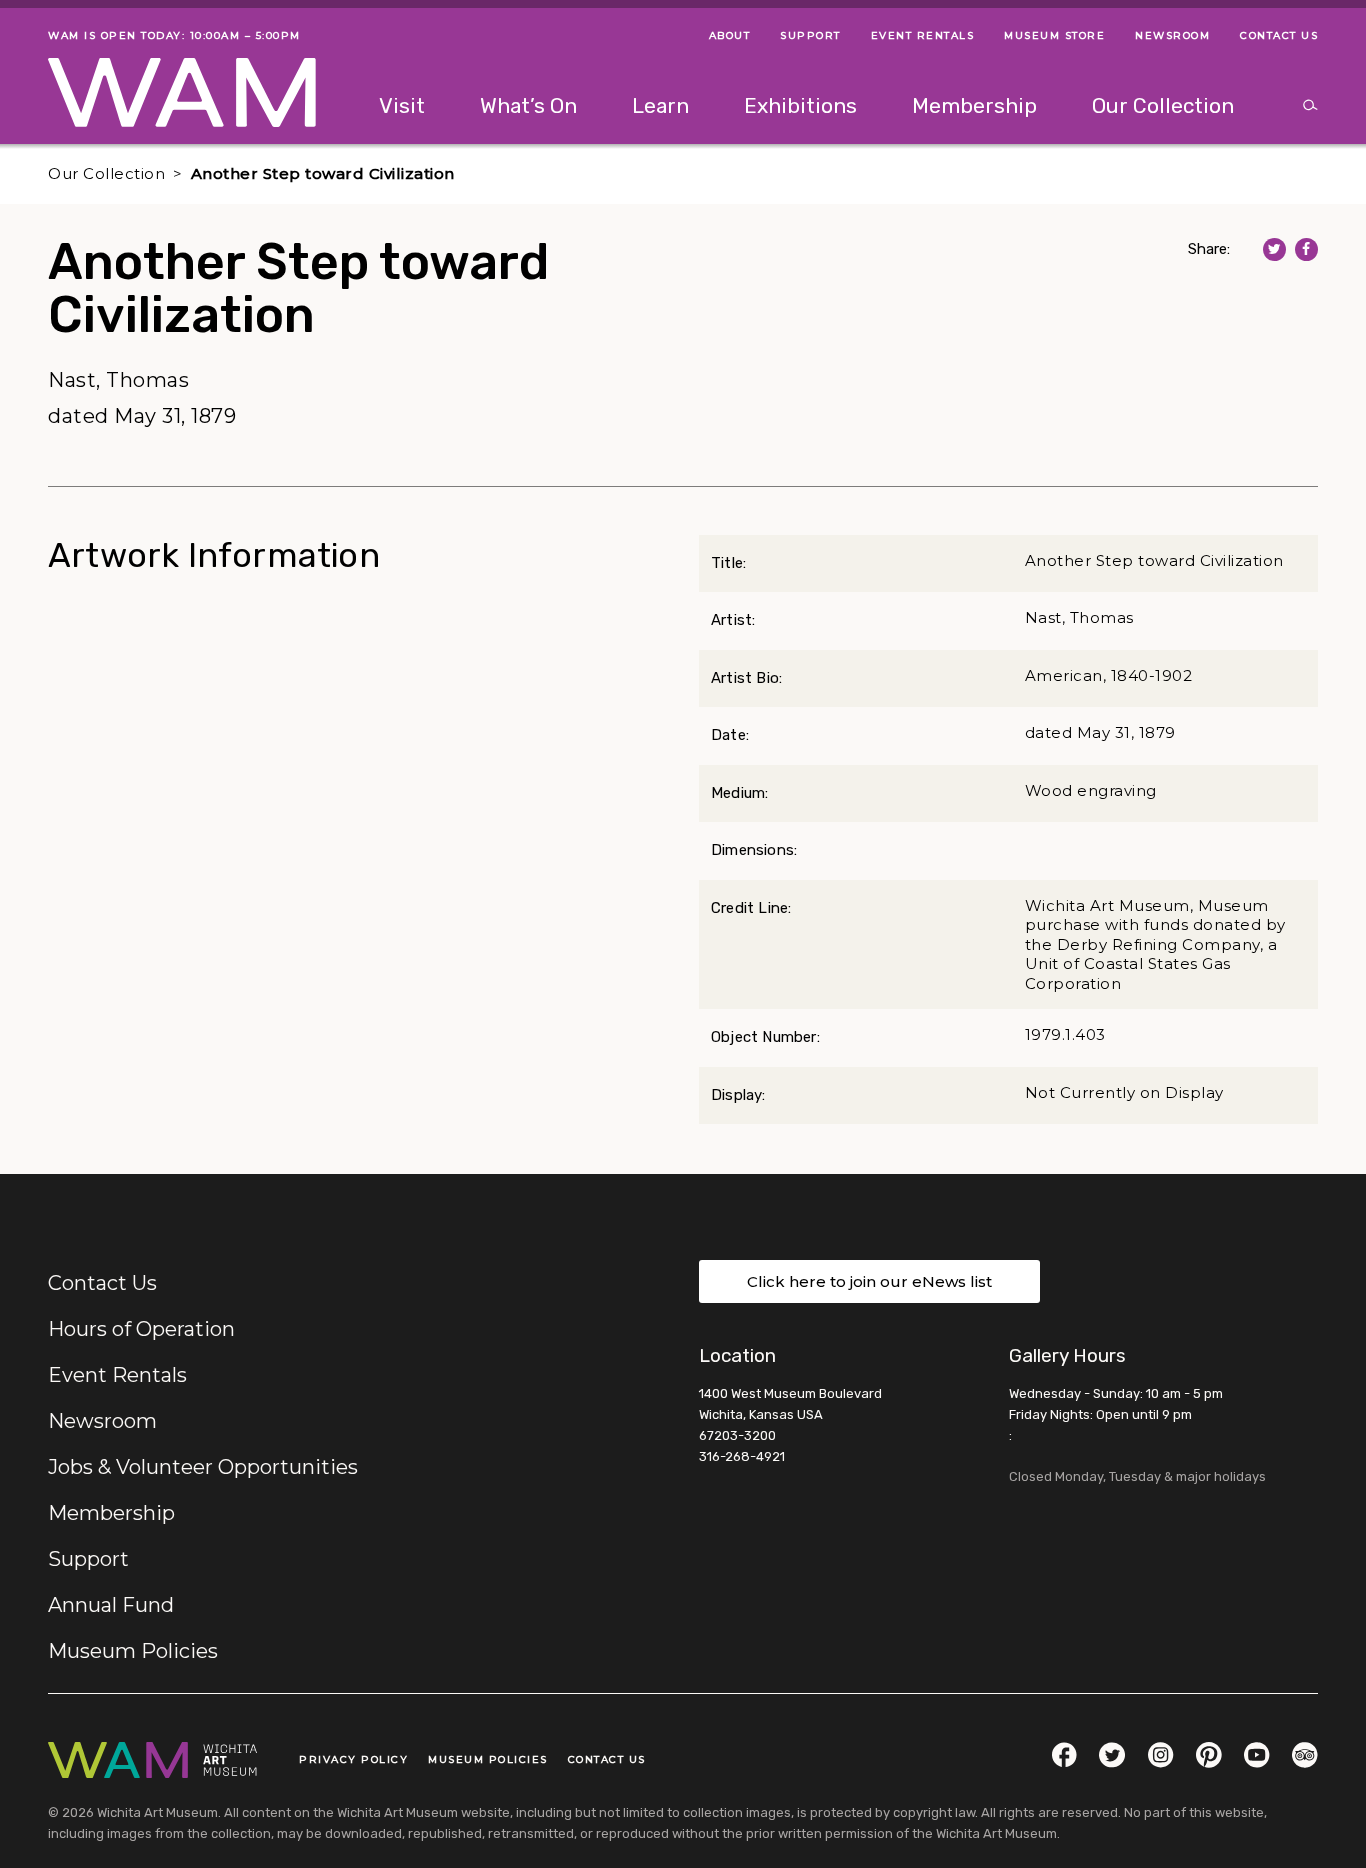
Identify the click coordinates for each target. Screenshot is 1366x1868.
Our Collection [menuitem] (1163, 105)
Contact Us (102, 1283)
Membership (111, 1513)
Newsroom (102, 1421)
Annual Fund (111, 1605)
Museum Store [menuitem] (1054, 35)
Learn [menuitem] (660, 105)
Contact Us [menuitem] (1279, 35)
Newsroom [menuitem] (1172, 35)
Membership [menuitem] (974, 105)
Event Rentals (117, 1375)
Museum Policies (133, 1651)
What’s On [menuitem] (528, 105)
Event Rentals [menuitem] (923, 35)
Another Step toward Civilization (323, 173)
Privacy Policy (353, 1759)
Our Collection (106, 173)
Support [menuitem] (810, 35)
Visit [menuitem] (402, 105)
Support (88, 1559)
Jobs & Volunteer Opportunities (203, 1467)
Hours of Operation (141, 1329)
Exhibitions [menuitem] (800, 105)
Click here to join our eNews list (869, 1281)
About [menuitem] (730, 35)
